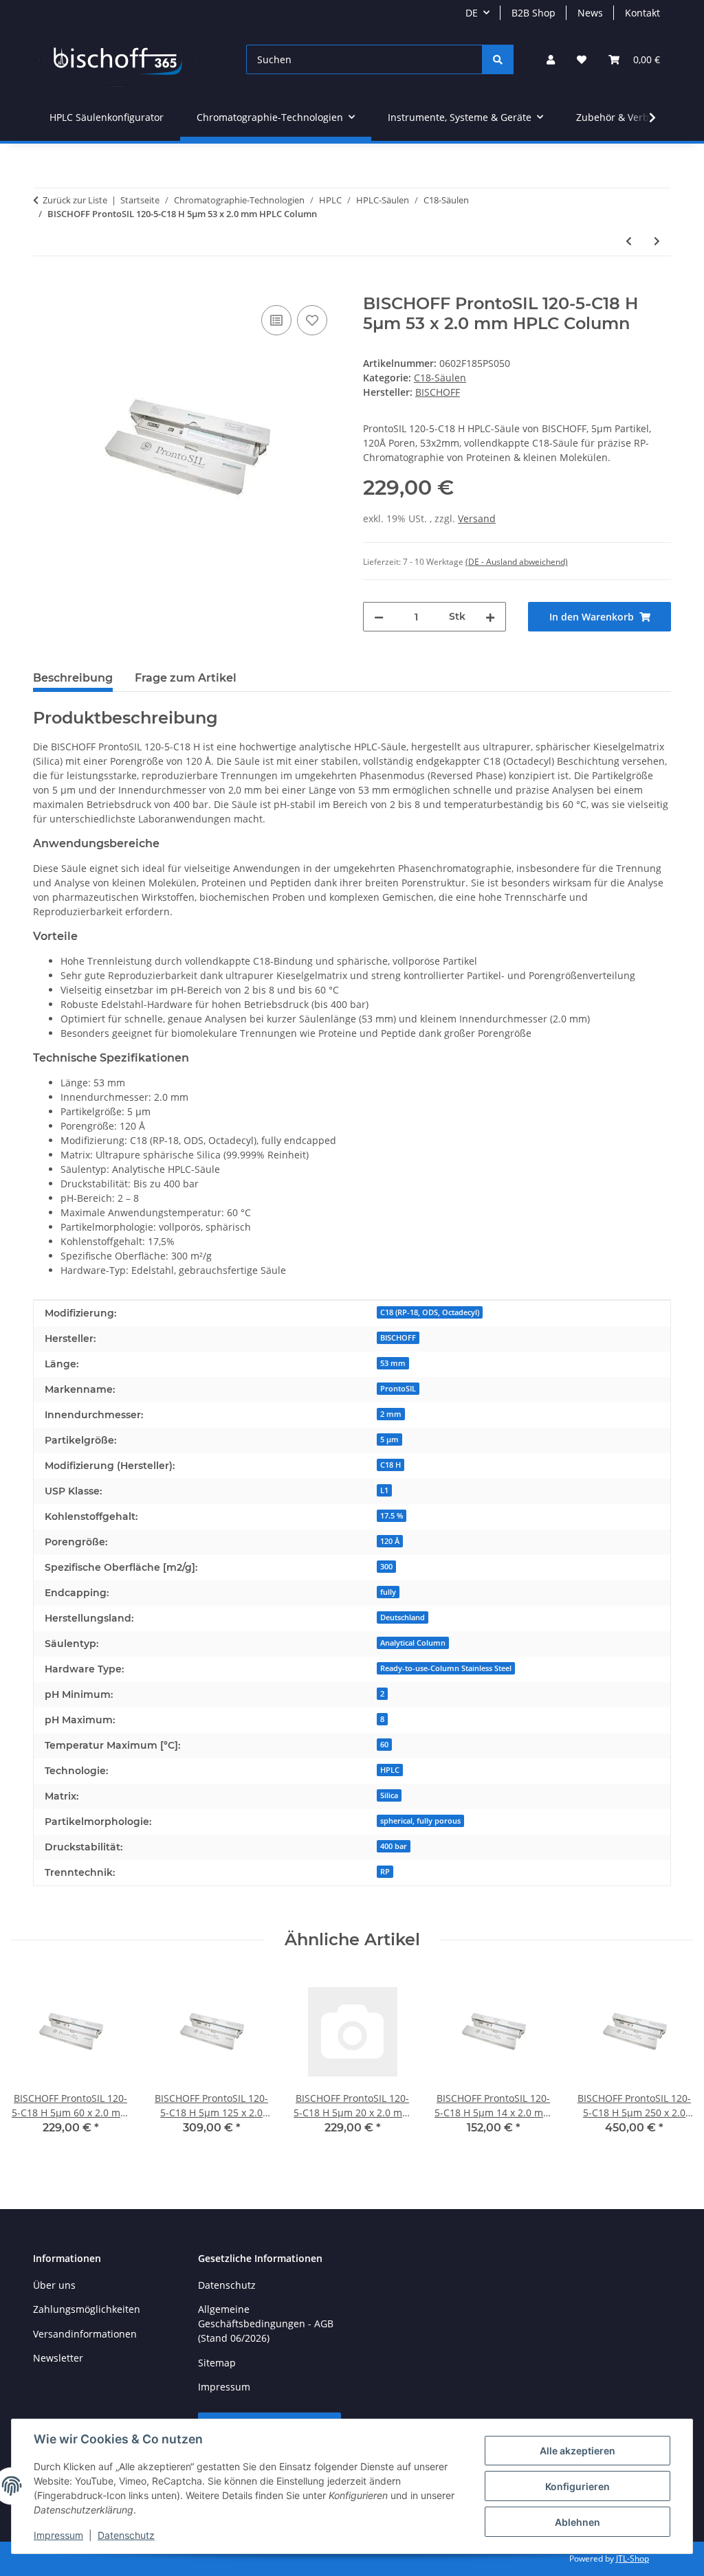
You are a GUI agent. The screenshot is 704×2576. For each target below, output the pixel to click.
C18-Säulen (440, 378)
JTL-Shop (632, 2558)
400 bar (394, 1846)
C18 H (390, 1465)
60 (384, 1745)
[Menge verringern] (379, 617)
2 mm (391, 1414)
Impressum (58, 2535)
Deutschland (403, 1617)
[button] (551, 59)
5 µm (389, 1440)
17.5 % (392, 1516)
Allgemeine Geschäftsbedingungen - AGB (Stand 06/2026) (266, 2323)
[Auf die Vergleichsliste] (276, 320)
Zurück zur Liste (75, 200)
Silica (389, 1795)
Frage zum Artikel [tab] (186, 678)
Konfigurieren (577, 2486)
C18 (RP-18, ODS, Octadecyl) (430, 1312)
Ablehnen (577, 2522)
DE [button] (472, 13)
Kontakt (642, 13)
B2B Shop (533, 13)
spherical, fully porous (420, 1821)
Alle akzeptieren (577, 2451)
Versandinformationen (85, 2334)
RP (385, 1872)
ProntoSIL (398, 1389)
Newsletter (58, 2358)
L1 (384, 1490)
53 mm (393, 1363)
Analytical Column (413, 1643)
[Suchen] (498, 59)
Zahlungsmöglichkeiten (87, 2309)
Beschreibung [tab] (73, 678)
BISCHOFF (398, 1338)
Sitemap (217, 2363)
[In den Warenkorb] (44, 287)
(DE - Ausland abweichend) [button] (517, 562)
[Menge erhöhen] (490, 617)
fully (388, 1592)
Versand (477, 518)
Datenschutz (126, 2535)
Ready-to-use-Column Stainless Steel (446, 1668)
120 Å (390, 1541)
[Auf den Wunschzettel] (312, 320)
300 (386, 1567)
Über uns (54, 2285)
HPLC (390, 1770)
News (590, 13)
